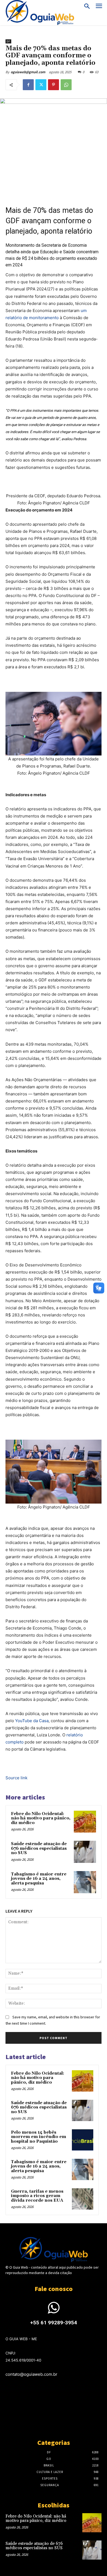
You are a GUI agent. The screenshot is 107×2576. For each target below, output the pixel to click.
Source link (16, 1778)
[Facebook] (28, 85)
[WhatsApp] (66, 85)
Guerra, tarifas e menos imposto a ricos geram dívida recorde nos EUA (37, 2196)
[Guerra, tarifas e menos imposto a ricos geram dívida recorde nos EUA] (83, 2199)
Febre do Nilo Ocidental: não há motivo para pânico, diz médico (41, 1818)
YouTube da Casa (32, 1721)
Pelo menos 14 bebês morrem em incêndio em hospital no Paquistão (39, 2137)
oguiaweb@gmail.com (28, 72)
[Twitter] (41, 85)
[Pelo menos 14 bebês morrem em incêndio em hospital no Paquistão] (83, 2140)
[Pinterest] (54, 85)
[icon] (54, 2311)
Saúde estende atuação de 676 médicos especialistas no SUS (39, 1848)
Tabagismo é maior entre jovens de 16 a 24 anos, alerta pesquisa (39, 1879)
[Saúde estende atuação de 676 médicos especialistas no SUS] (85, 1852)
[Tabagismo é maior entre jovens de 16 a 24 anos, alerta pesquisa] (85, 1882)
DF (8, 41)
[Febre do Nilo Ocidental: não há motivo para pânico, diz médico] (85, 1822)
